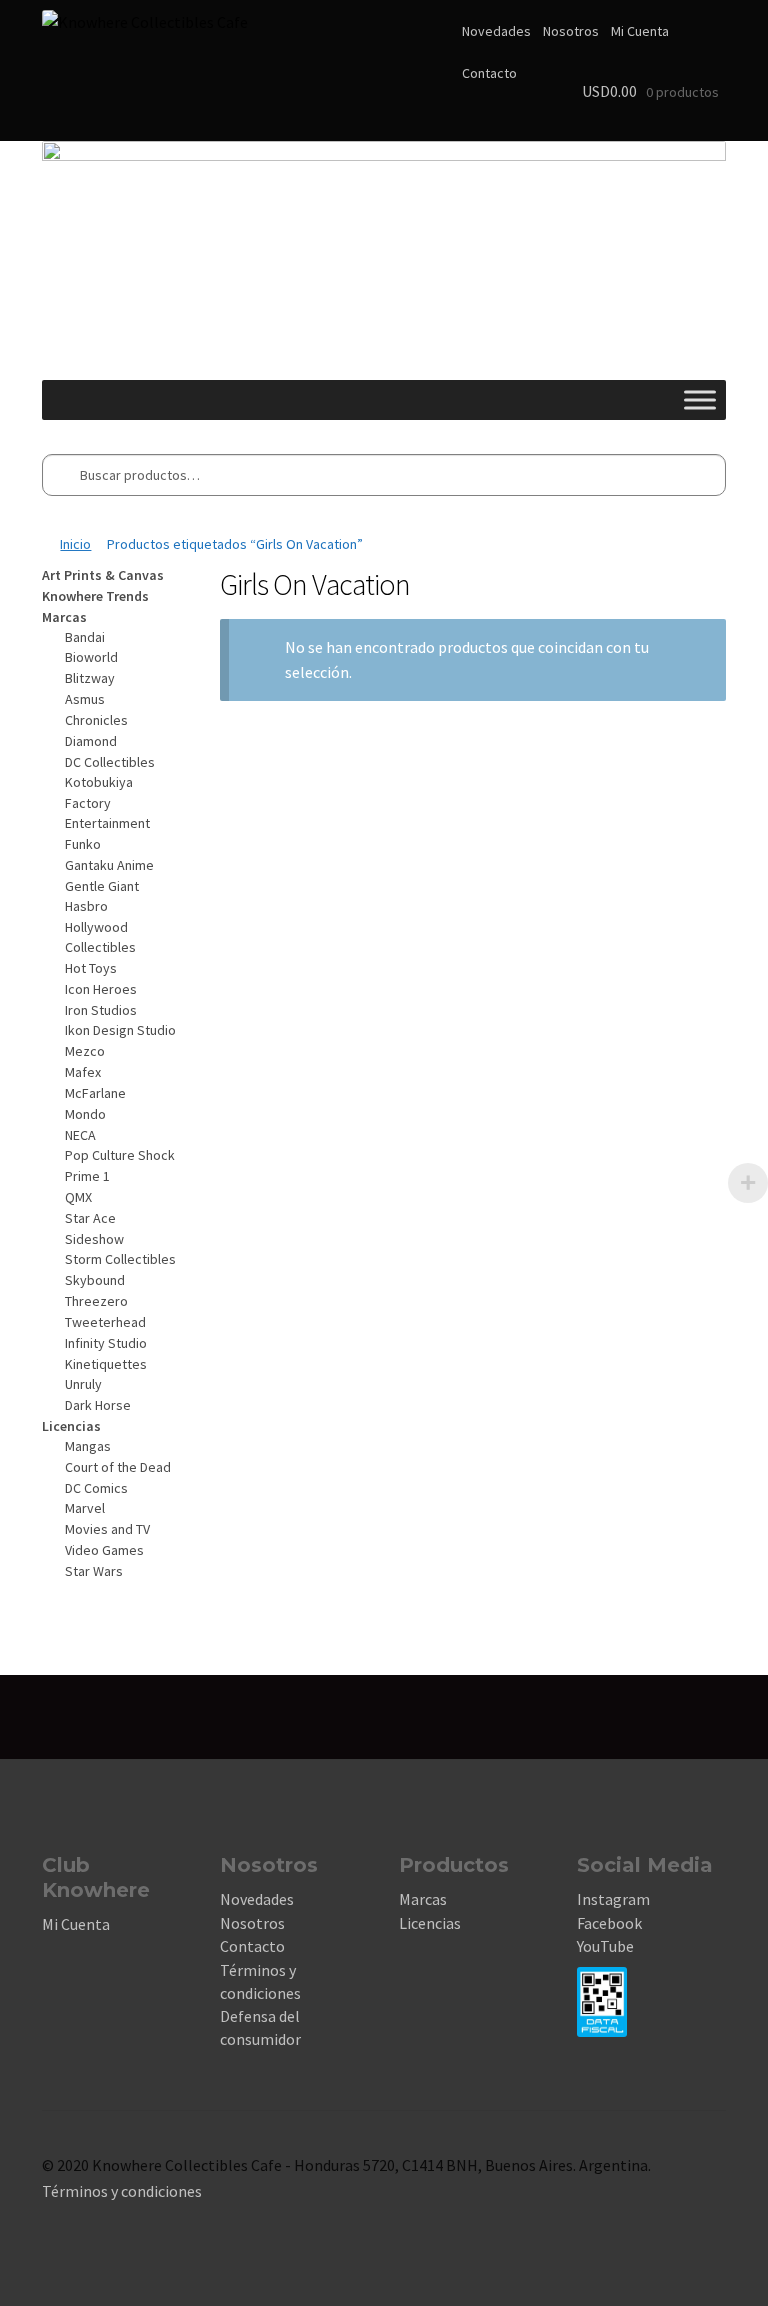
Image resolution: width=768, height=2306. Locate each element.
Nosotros (571, 31)
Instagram (613, 1899)
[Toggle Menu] (700, 399)
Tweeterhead (105, 1322)
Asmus (85, 699)
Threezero (96, 1301)
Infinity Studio (106, 1343)
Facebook (609, 1923)
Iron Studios (101, 1010)
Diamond (91, 741)
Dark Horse (98, 1405)
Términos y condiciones (122, 2191)
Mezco (85, 1051)
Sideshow (94, 1239)
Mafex (83, 1072)
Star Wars (94, 1571)
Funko (83, 844)
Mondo (85, 1114)
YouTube (605, 1946)
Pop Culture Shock (120, 1155)
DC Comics (96, 1488)
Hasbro (86, 906)
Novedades (496, 31)
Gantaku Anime (109, 865)
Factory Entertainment (107, 813)
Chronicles (96, 720)
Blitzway (90, 678)
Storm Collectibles (120, 1259)
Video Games (104, 1550)
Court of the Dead (118, 1467)
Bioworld (91, 657)
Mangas (88, 1446)
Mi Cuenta (640, 31)
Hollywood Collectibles (100, 937)
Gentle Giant (102, 886)
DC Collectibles (110, 762)
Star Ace (90, 1218)
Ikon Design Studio (120, 1030)
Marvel (85, 1508)
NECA (80, 1135)
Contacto (489, 73)
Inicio (75, 544)
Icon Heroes (101, 989)
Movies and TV (107, 1529)
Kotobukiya (99, 782)
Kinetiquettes (106, 1364)
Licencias (430, 1923)
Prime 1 (87, 1176)
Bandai (85, 637)
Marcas (423, 1899)
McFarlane (95, 1093)
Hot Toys (91, 968)
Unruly (83, 1384)
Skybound (95, 1280)
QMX (78, 1197)
